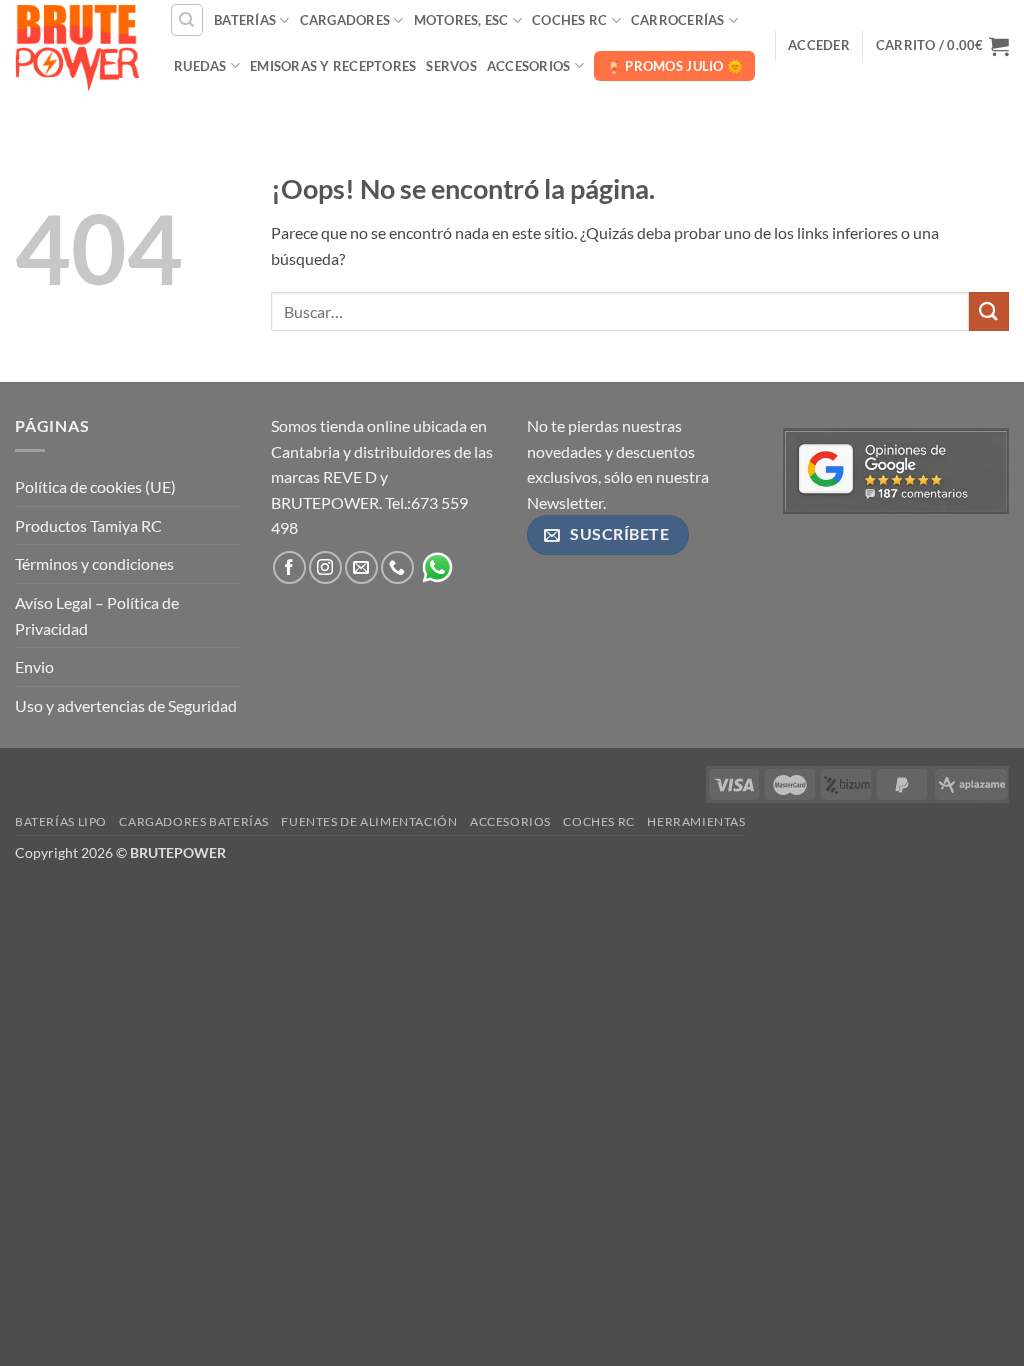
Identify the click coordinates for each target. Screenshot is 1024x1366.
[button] (819, 45)
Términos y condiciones (94, 563)
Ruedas (200, 66)
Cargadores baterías (194, 821)
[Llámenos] (397, 567)
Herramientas (696, 821)
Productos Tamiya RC (88, 525)
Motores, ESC (461, 20)
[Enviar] (989, 311)
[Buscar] (187, 20)
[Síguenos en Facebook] (289, 567)
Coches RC (569, 20)
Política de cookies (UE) (95, 486)
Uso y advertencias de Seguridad (126, 705)
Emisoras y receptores (333, 66)
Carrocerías (678, 20)
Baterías (245, 20)
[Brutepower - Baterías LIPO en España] (77, 45)
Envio (34, 666)
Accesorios (529, 66)
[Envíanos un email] (361, 567)
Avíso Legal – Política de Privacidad (97, 615)
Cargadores (345, 20)
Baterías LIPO (61, 821)
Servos (451, 66)
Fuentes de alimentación (369, 821)
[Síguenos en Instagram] (325, 567)
